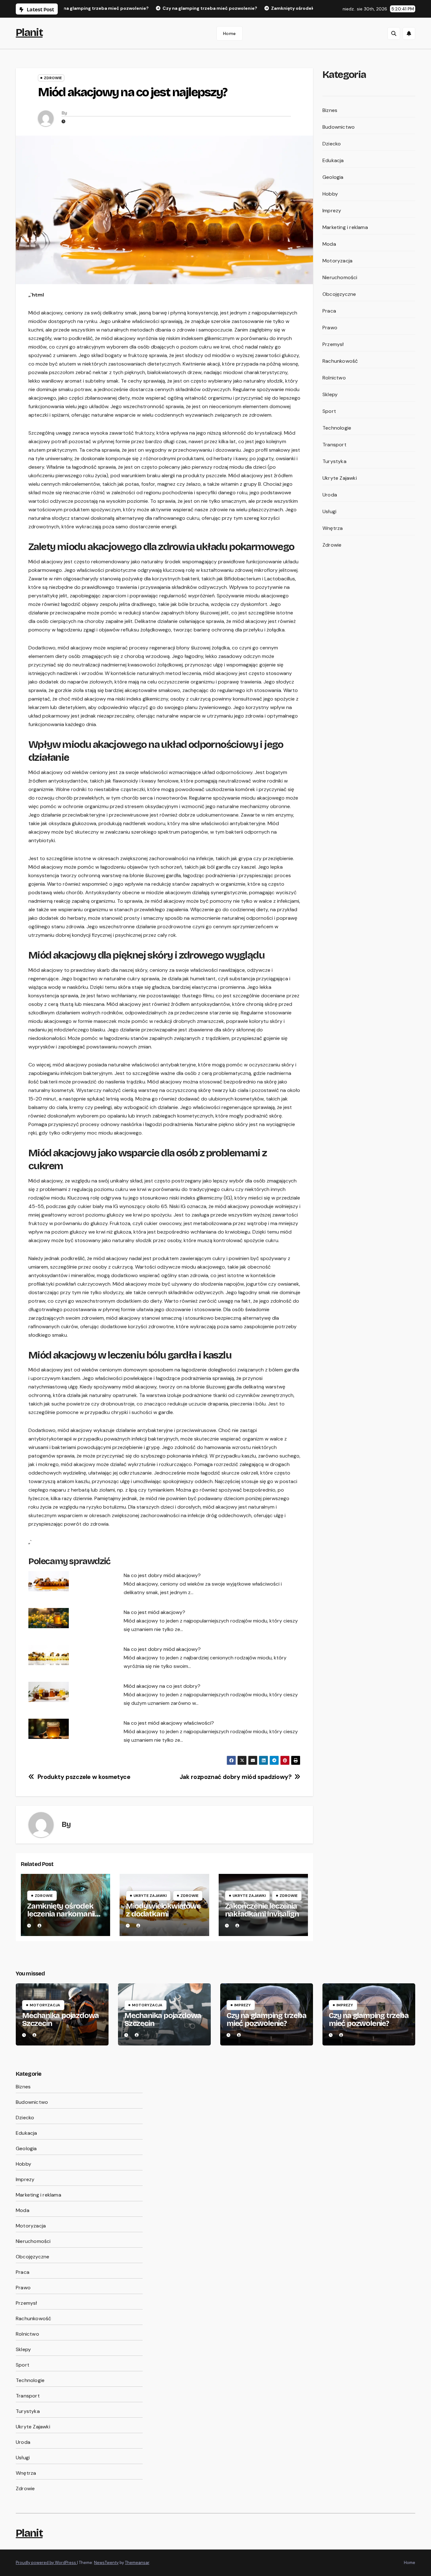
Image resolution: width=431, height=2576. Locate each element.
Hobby (330, 194)
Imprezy (332, 211)
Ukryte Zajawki (150, 1896)
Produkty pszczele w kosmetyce (84, 1777)
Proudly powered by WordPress (46, 2563)
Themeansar (137, 2563)
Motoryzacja (337, 261)
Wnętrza (333, 528)
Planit (29, 32)
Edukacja (333, 160)
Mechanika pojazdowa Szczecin (60, 2019)
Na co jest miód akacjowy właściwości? (169, 1723)
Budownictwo (339, 127)
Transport (334, 445)
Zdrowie (53, 78)
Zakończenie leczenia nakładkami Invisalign (262, 1910)
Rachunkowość (340, 361)
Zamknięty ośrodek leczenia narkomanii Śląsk (61, 1914)
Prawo (330, 328)
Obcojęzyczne (339, 294)
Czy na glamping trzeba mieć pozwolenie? (266, 2019)
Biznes (330, 110)
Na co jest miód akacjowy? (154, 1612)
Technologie (337, 428)
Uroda (330, 495)
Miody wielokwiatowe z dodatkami (163, 1910)
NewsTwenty (106, 2563)
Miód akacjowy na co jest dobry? (162, 1686)
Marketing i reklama (345, 227)
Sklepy (330, 394)
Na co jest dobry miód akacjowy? (162, 1575)
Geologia (333, 177)
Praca (329, 311)
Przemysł (333, 344)
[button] (394, 33)
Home (230, 33)
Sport (329, 411)
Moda (329, 244)
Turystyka (334, 461)
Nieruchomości (340, 277)
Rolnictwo (334, 378)
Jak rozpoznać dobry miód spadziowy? (236, 1777)
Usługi (329, 511)
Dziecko (332, 144)
